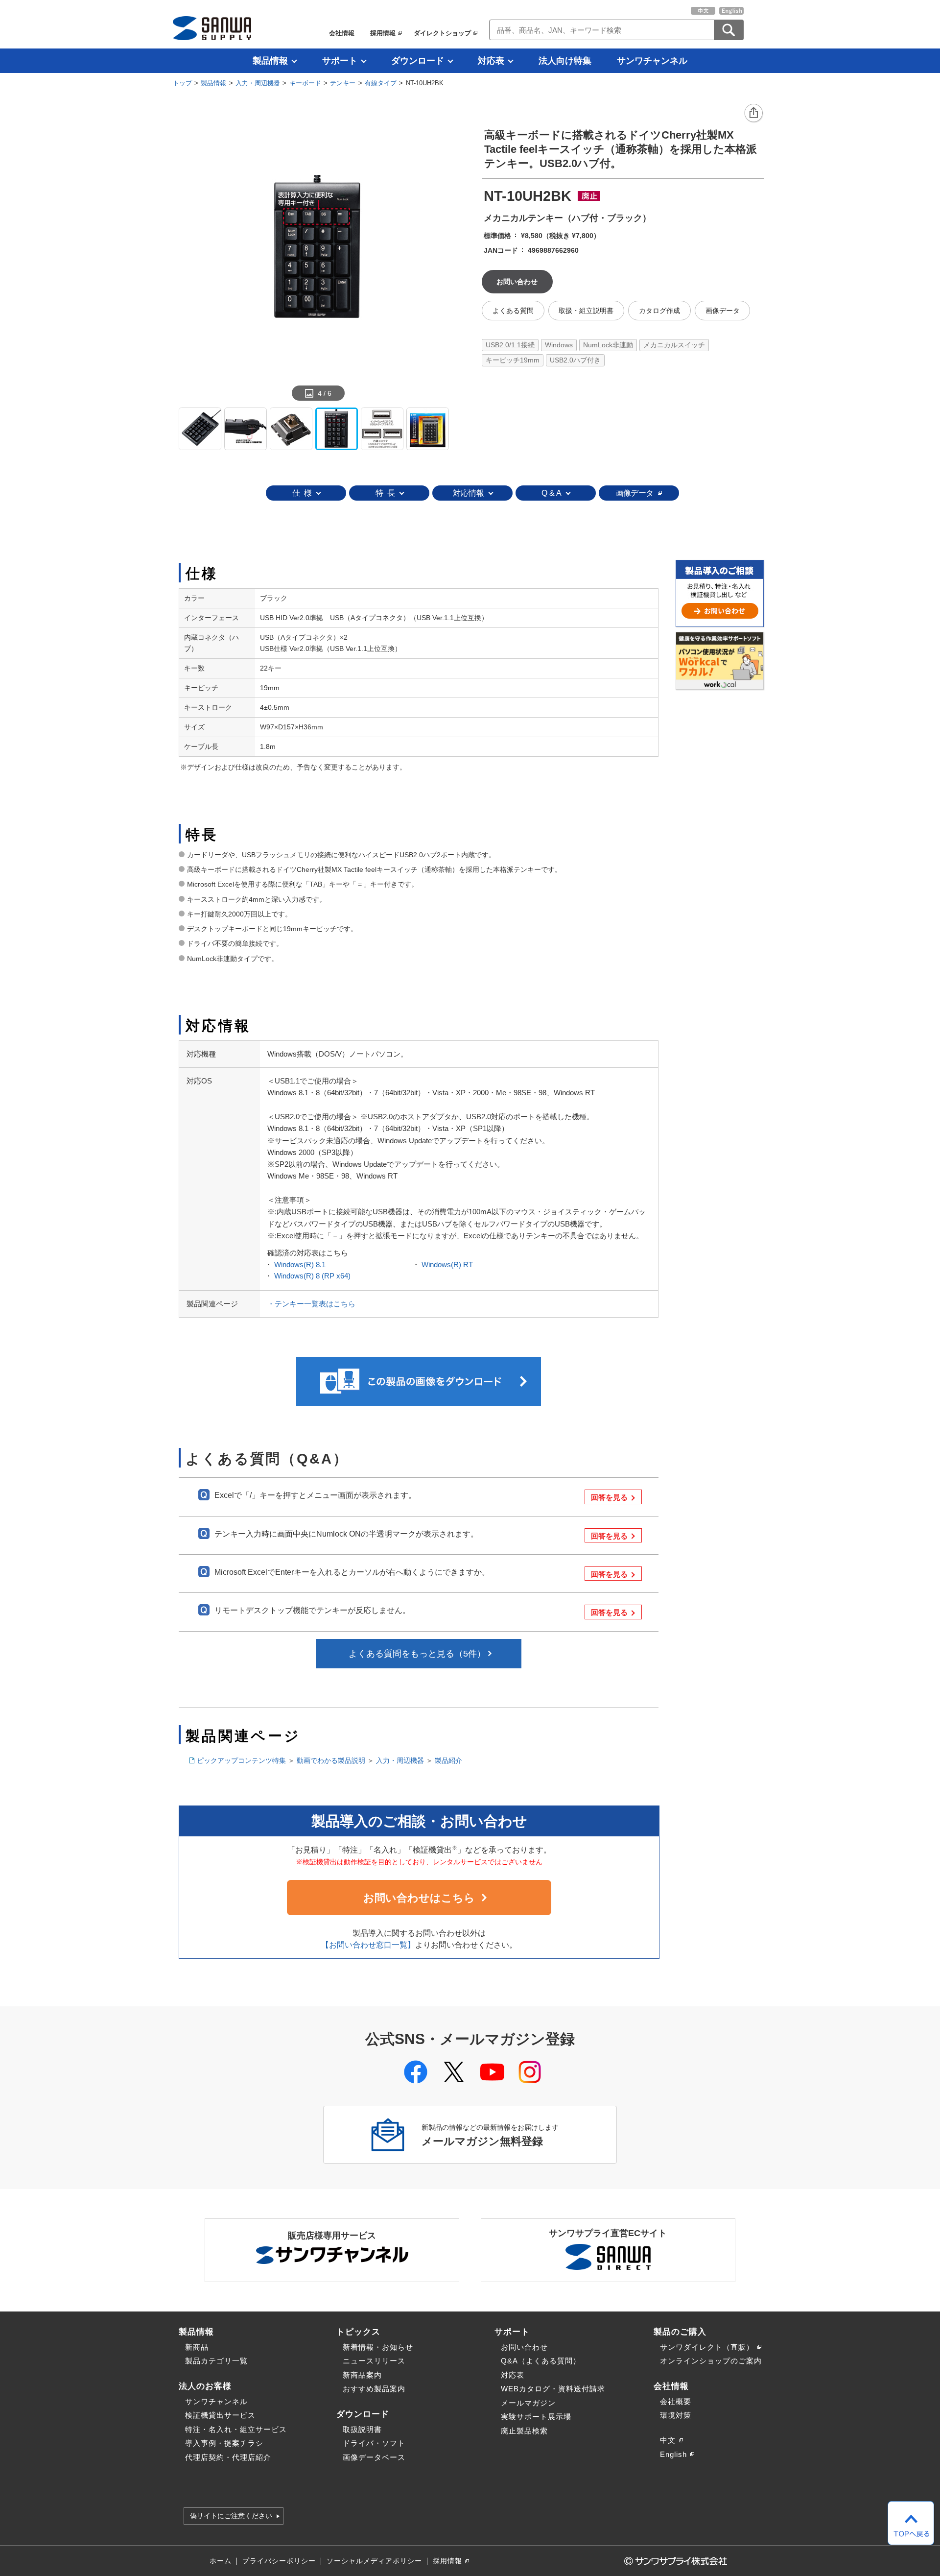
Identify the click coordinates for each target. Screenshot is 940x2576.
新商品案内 (362, 2375)
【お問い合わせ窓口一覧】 (368, 1945)
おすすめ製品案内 (374, 2389)
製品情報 (270, 61)
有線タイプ (381, 83)
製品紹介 (448, 1760)
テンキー (343, 83)
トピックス (358, 2332)
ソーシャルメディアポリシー (374, 2561)
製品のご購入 (680, 2332)
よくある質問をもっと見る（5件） (417, 1654)
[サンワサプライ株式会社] (212, 28)
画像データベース (374, 2457)
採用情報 (383, 33)
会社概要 (676, 2401)
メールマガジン (528, 2403)
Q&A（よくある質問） (541, 2361)
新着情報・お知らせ (378, 2347)
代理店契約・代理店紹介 (228, 2457)
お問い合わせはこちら (419, 1898)
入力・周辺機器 (258, 83)
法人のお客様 (205, 2386)
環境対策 (676, 2415)
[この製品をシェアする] (754, 114)
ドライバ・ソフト (374, 2443)
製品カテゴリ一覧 (216, 2361)
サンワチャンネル (652, 61)
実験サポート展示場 (536, 2417)
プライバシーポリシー (279, 2561)
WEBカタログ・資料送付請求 (553, 2389)
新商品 (197, 2347)
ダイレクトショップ (442, 33)
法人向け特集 (565, 61)
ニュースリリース (374, 2361)
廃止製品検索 (524, 2431)
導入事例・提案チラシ (224, 2443)
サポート (340, 61)
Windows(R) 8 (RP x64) (312, 1276)
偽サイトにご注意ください (231, 2516)
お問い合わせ (524, 2347)
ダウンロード (418, 61)
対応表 (491, 61)
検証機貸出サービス (220, 2415)
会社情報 (342, 33)
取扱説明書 (362, 2429)
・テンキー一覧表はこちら (311, 1304)
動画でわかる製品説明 (331, 1760)
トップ (182, 83)
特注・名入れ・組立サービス (236, 2429)
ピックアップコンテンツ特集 (241, 1760)
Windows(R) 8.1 (300, 1264)
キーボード (305, 83)
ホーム (221, 2561)
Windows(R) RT (447, 1264)
